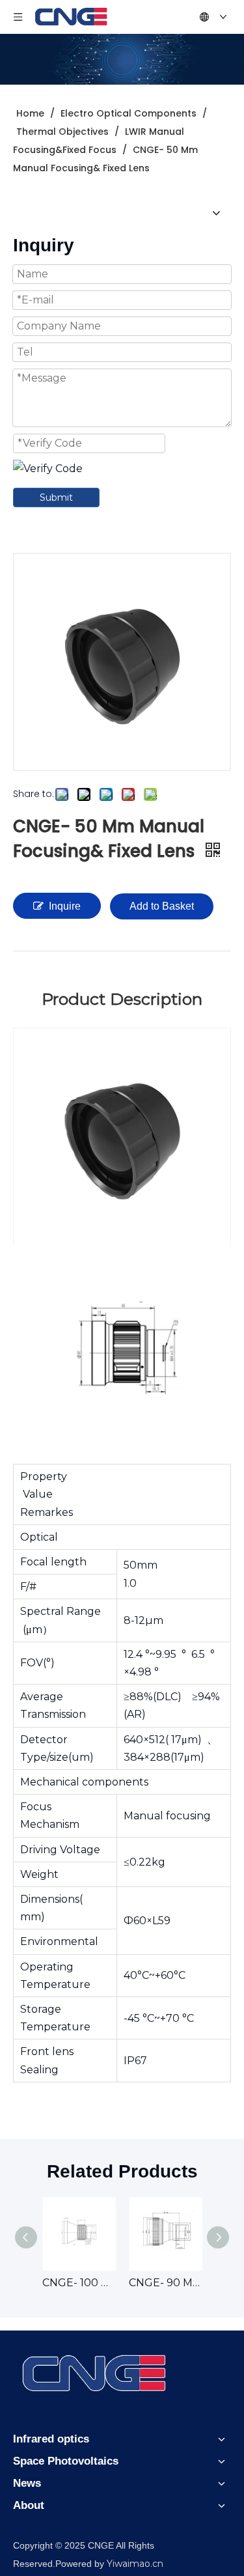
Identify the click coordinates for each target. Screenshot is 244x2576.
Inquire (65, 906)
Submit (56, 497)
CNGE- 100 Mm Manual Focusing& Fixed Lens (79, 2283)
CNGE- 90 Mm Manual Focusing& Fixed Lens (166, 2283)
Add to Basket (162, 906)
